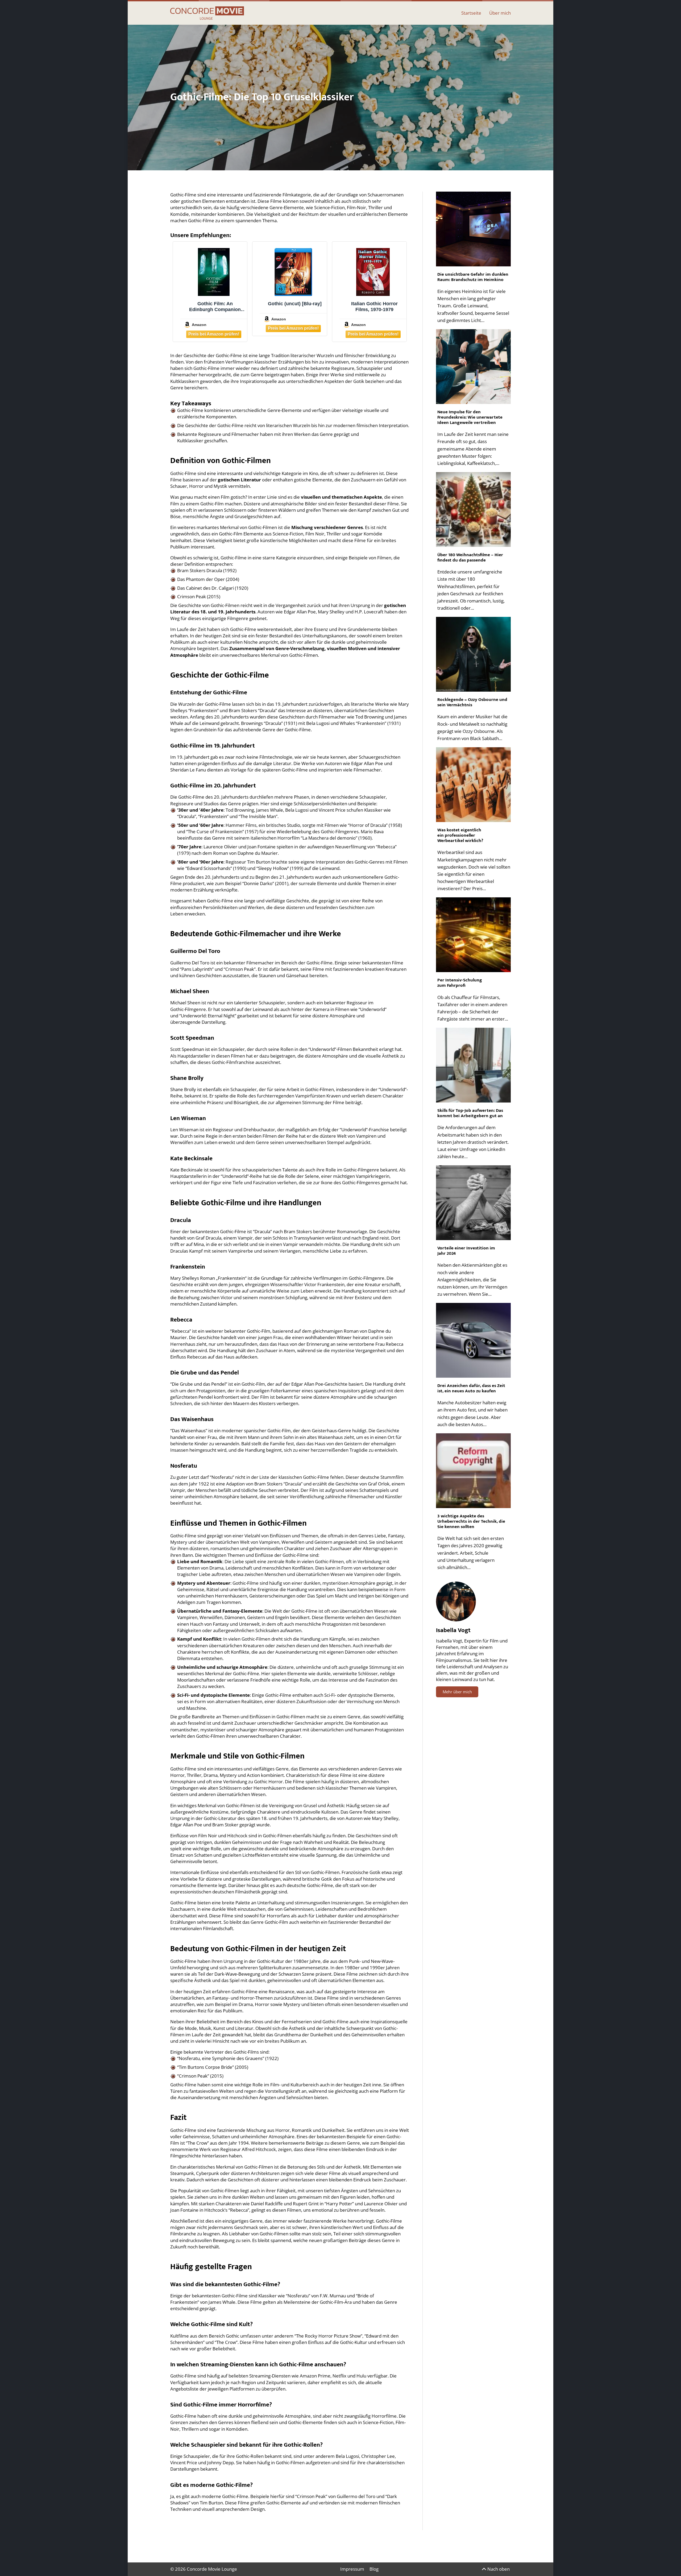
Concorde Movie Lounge (212, 2569)
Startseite (471, 13)
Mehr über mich (457, 1692)
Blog (374, 2569)
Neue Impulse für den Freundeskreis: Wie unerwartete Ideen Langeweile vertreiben (470, 417)
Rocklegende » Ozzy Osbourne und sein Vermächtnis (472, 702)
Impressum (352, 2569)
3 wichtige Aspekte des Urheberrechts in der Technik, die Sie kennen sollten (471, 1521)
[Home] (207, 13)
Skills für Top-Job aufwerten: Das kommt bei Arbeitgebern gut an (470, 1113)
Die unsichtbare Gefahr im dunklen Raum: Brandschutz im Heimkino (473, 277)
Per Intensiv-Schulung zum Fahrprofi (460, 983)
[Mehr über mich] (456, 1601)
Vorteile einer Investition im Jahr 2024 (466, 1251)
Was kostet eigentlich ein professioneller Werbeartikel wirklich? (461, 835)
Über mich (500, 13)
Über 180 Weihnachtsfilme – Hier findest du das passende (470, 558)
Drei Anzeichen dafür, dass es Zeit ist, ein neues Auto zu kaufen (471, 1388)
